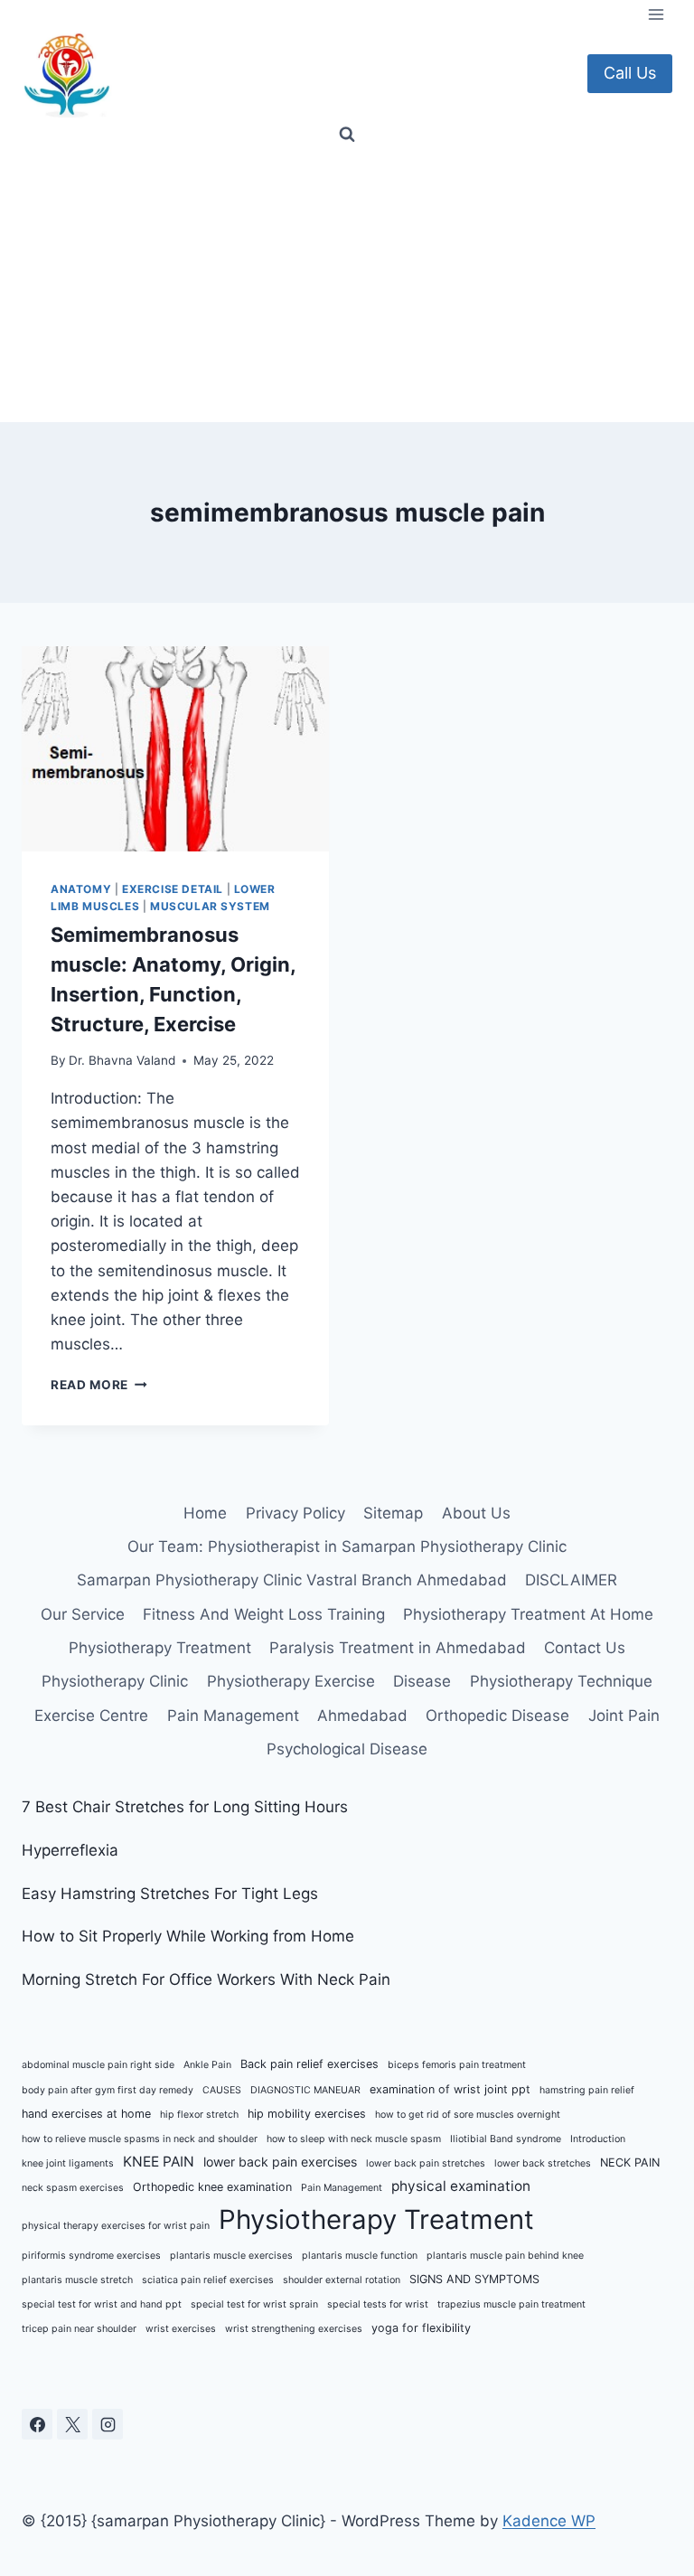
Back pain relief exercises (309, 2064)
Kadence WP (549, 2521)
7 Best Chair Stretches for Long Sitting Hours (185, 1807)
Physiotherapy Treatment (160, 1648)
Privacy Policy (295, 1513)
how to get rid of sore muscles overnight (468, 2115)
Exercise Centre (91, 1716)
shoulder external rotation (342, 2280)
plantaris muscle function (360, 2256)
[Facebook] (37, 2424)
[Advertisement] (347, 287)
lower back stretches (543, 2163)
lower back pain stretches (426, 2163)
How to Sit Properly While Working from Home (188, 1936)
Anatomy (81, 889)
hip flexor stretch (199, 2115)
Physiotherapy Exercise (291, 1681)
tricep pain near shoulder (79, 2329)
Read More (99, 1385)
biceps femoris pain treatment (457, 2065)
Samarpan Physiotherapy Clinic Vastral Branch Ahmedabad (292, 1580)
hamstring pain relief (587, 2090)
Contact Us (585, 1648)
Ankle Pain (207, 2065)
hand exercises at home (86, 2114)
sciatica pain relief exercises (208, 2280)
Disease (422, 1681)
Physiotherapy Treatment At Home (528, 1614)
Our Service (83, 1614)
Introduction (598, 2139)
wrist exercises (181, 2329)
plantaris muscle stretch (77, 2280)
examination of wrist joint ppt (450, 2089)
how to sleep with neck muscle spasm (354, 2139)
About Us (476, 1513)
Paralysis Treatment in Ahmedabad (398, 1648)
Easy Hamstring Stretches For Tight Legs (170, 1894)
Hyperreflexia (70, 1850)
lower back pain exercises (280, 2162)
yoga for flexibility (421, 2328)
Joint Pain (624, 1716)
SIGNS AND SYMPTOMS (474, 2279)
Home (205, 1513)
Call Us (630, 73)
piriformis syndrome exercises (91, 2256)
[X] (72, 2424)
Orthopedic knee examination (212, 2187)
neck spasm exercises (73, 2188)
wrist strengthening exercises (294, 2329)
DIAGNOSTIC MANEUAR (305, 2090)
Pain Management (233, 1716)
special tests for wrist (378, 2304)
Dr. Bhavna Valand (122, 1060)
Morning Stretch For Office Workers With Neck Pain (206, 1979)
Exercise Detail (173, 889)
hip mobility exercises (307, 2114)
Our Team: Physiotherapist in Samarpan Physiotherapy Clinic (347, 1547)
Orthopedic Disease (497, 1716)
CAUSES (222, 2090)
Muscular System (210, 906)
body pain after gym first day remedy (108, 2090)
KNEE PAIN (159, 2162)
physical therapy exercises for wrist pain (116, 2226)
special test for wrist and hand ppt (102, 2304)
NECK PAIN (630, 2162)
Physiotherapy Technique (561, 1681)
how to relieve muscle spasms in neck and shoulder (140, 2139)
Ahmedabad (362, 1716)
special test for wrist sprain (254, 2304)
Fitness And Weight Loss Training (264, 1614)
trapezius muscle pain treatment (511, 2304)
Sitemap (393, 1513)
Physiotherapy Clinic (115, 1681)
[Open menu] (656, 14)
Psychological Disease (347, 1749)
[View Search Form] (347, 135)
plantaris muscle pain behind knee (505, 2256)
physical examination (461, 2186)
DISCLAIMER (571, 1580)
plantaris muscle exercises (231, 2256)
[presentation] (175, 749)
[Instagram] (108, 2424)
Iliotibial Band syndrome (506, 2139)
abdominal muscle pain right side (98, 2065)
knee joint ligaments (68, 2163)
